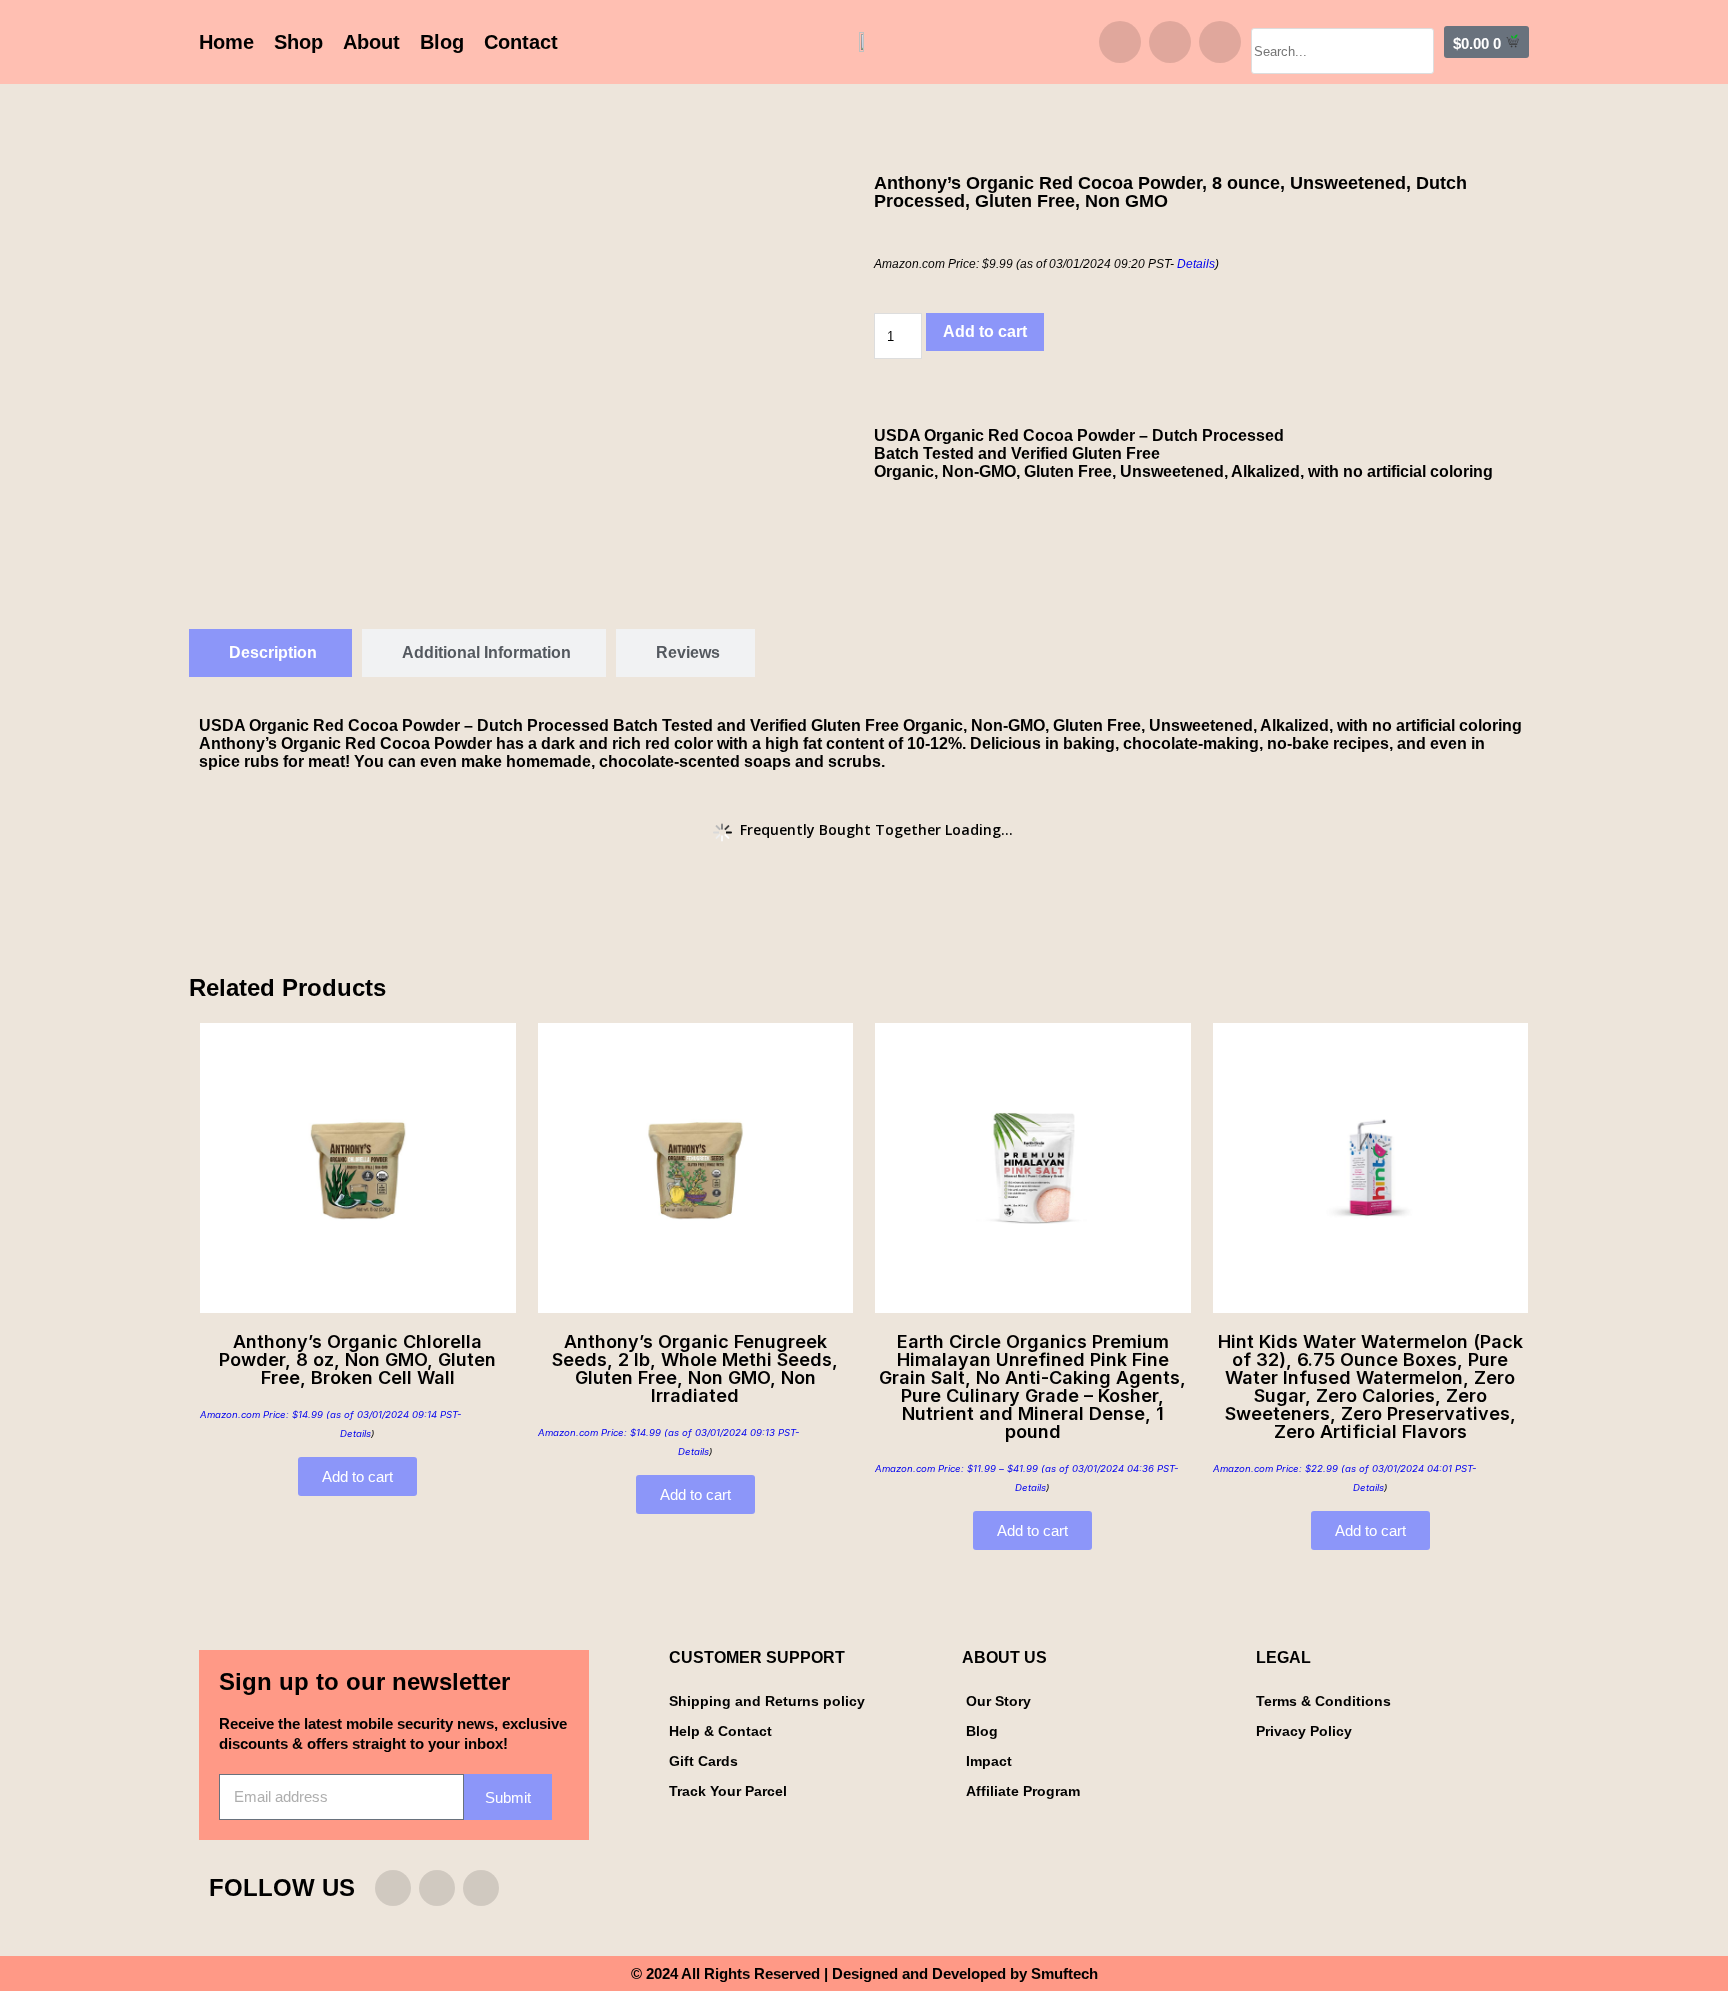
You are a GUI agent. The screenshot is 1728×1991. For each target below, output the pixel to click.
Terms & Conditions (1323, 1701)
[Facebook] (1170, 42)
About (371, 42)
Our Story (998, 1701)
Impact (989, 1761)
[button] (1342, 19)
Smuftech (1064, 1973)
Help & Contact (720, 1731)
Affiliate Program (1023, 1791)
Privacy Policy (1304, 1731)
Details (1196, 264)
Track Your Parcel (728, 1791)
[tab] (270, 653)
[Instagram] (1120, 42)
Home (226, 42)
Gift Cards (703, 1761)
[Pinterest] (1220, 42)
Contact (521, 42)
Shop (298, 42)
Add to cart (985, 331)
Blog (442, 42)
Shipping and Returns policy (767, 1701)
